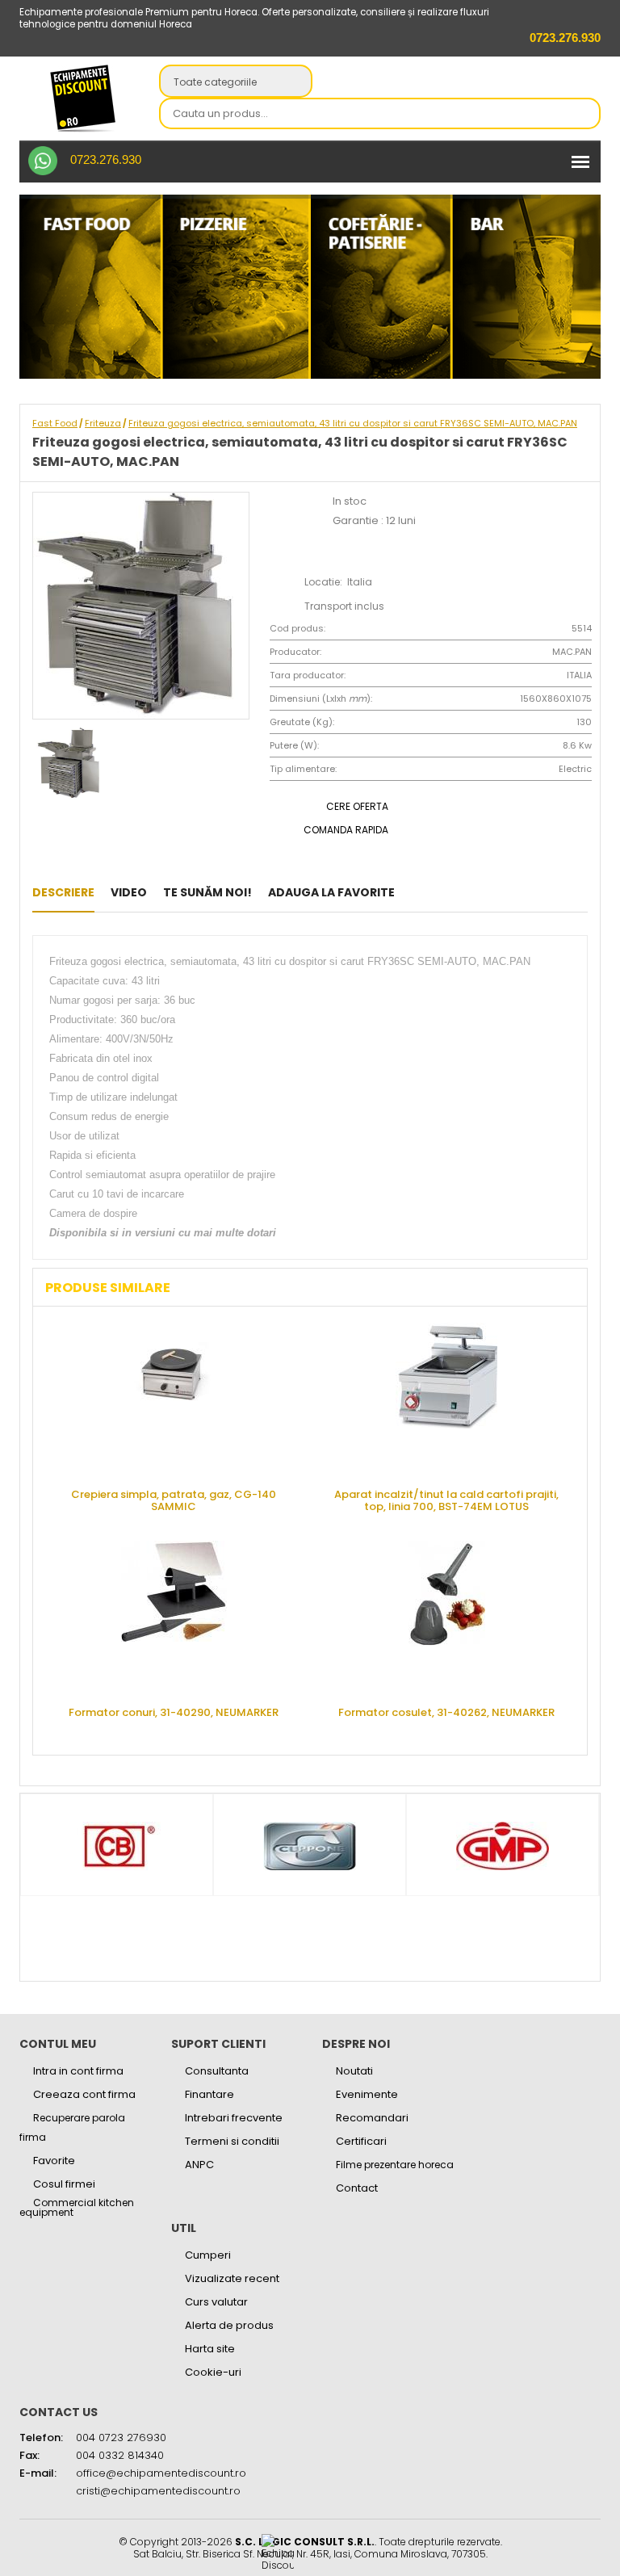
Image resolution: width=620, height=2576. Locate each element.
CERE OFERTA (357, 806)
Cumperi (208, 2255)
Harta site (210, 2349)
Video (129, 892)
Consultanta (217, 2071)
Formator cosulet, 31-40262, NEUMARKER (446, 1712)
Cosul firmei (64, 2184)
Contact (357, 2188)
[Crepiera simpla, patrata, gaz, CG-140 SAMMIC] (174, 1399)
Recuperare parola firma (72, 2127)
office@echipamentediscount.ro (161, 2473)
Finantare (209, 2094)
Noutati (354, 2071)
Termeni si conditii (232, 2141)
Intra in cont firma (78, 2071)
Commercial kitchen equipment (77, 2208)
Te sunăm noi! (207, 892)
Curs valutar (216, 2302)
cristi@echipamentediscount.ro (158, 2491)
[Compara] (465, 892)
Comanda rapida (346, 830)
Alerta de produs (229, 2325)
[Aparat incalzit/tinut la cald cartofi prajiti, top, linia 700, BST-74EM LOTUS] (446, 1399)
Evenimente (367, 2094)
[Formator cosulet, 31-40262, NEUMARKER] (446, 1617)
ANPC (199, 2165)
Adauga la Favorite (331, 892)
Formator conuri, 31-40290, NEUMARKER (174, 1712)
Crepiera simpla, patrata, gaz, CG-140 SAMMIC (174, 1500)
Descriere (63, 892)
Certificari (361, 2141)
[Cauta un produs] (584, 115)
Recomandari (372, 2118)
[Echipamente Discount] (83, 98)
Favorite (54, 2161)
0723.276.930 (106, 159)
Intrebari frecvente (234, 2118)
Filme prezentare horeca (395, 2165)
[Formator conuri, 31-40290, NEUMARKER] (174, 1617)
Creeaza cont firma (84, 2094)
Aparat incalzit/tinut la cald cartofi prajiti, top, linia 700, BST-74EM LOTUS (446, 1500)
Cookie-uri (213, 2372)
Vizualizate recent (232, 2278)
